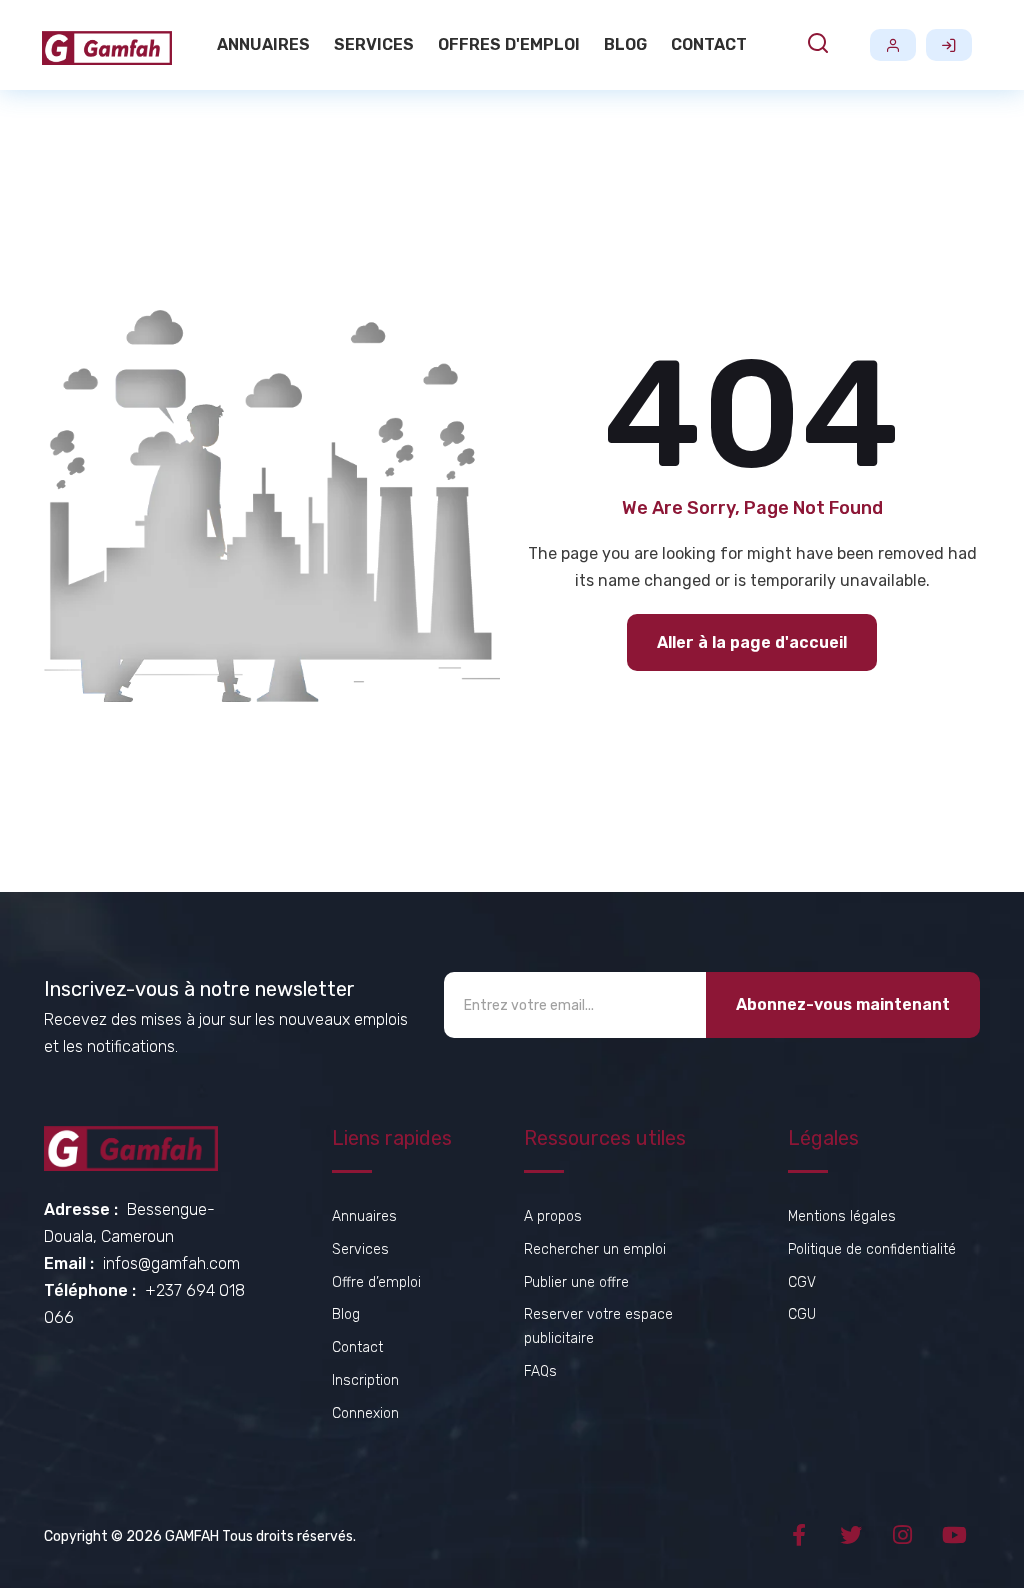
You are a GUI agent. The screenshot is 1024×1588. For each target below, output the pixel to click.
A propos (553, 1216)
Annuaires (263, 44)
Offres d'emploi (509, 44)
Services (374, 44)
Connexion (949, 45)
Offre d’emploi (376, 1282)
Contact (709, 44)
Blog (625, 44)
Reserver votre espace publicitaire (598, 1326)
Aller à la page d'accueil (752, 642)
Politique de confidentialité (872, 1249)
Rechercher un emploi (595, 1249)
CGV (802, 1282)
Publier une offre (576, 1282)
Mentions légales (842, 1216)
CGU (802, 1314)
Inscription (893, 45)
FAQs (540, 1371)
